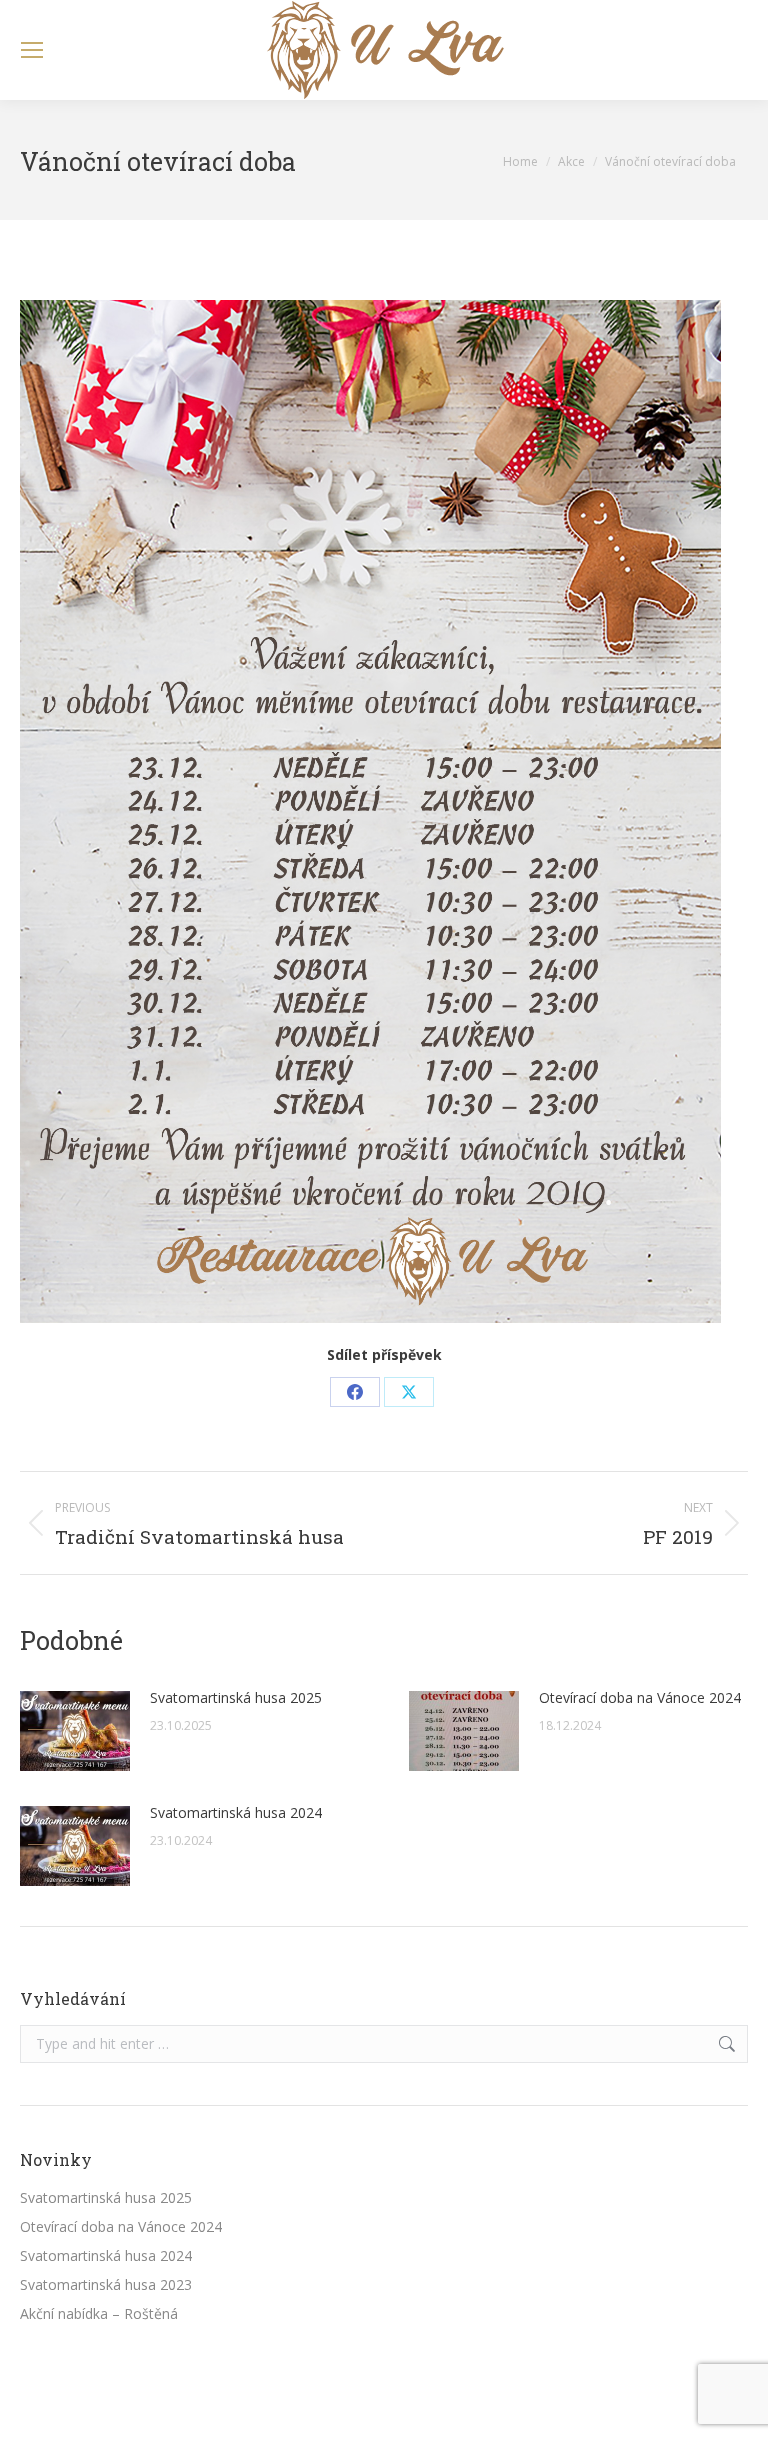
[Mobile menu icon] (32, 50)
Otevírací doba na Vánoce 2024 (640, 1697)
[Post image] (75, 1731)
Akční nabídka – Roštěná (99, 2313)
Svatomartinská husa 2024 (236, 1812)
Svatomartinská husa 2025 (236, 1697)
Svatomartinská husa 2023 (106, 2284)
